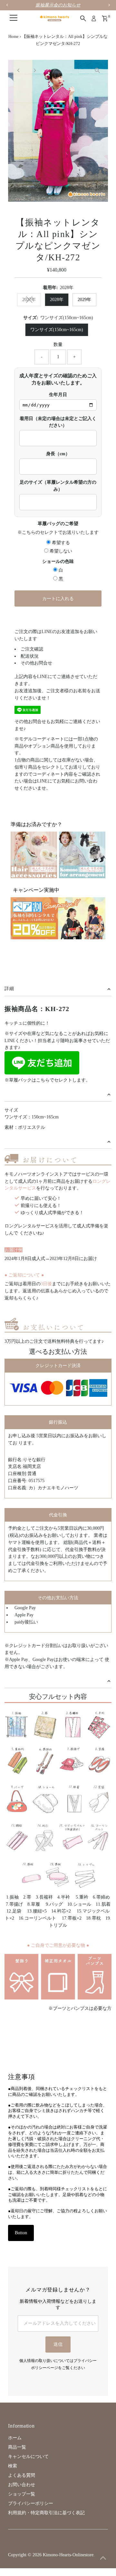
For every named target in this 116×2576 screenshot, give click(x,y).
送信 (58, 2344)
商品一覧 (17, 2447)
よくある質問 (22, 2475)
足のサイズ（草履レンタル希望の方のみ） (58, 486)
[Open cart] (105, 18)
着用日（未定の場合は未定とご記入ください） (58, 422)
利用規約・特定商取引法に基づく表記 (46, 2513)
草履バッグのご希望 (58, 524)
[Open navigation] (14, 18)
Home (14, 36)
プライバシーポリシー (31, 2503)
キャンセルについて (28, 2457)
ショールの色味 (58, 561)
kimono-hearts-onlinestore (68, 2555)
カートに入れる (58, 599)
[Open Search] (83, 18)
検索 (13, 2466)
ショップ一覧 (22, 2494)
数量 (58, 345)
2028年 (57, 300)
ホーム (15, 2438)
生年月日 (58, 395)
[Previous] (19, 70)
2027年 (29, 300)
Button (21, 2233)
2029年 (84, 300)
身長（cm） (58, 454)
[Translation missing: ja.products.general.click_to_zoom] (97, 70)
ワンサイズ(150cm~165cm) (57, 330)
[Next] (34, 70)
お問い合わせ (22, 2485)
